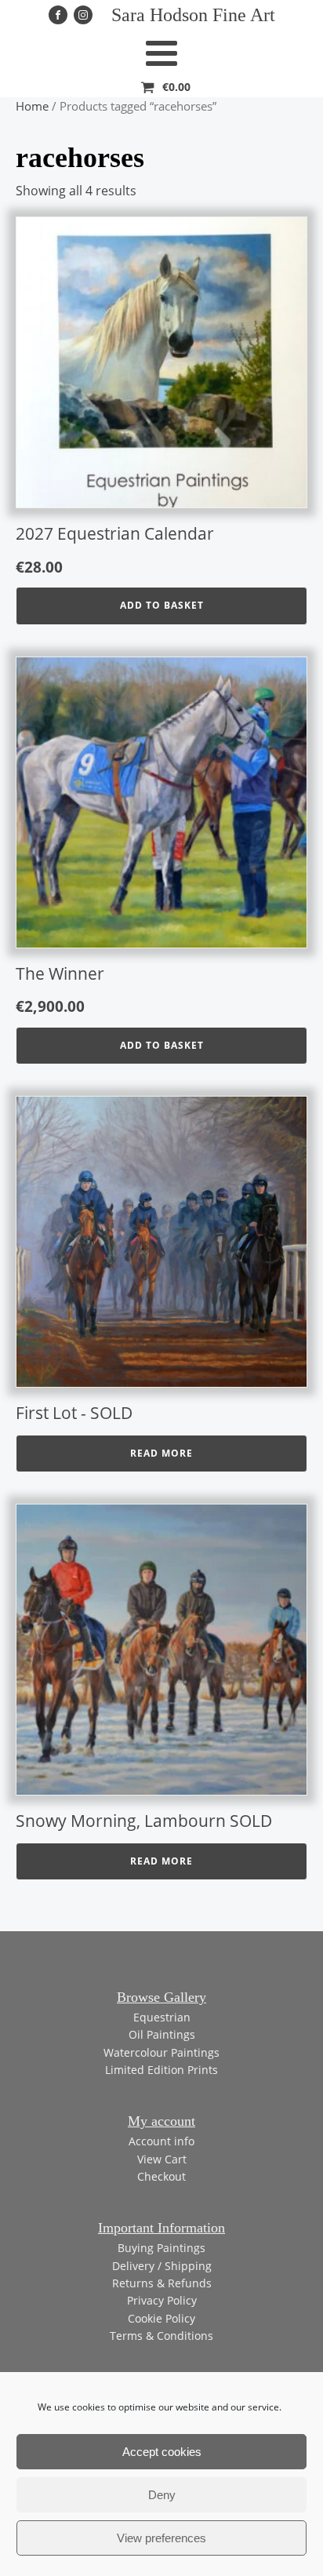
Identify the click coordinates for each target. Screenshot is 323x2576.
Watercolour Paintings (161, 2052)
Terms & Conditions (161, 2336)
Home (32, 106)
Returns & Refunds (162, 2283)
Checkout (161, 2176)
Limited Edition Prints (161, 2070)
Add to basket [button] (162, 605)
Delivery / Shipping (162, 2266)
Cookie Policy (161, 2318)
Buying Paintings (161, 2248)
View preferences (161, 2538)
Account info (161, 2141)
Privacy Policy (162, 2300)
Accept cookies (162, 2452)
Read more (161, 1453)
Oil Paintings (162, 2034)
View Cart (162, 2159)
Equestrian (162, 2017)
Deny (162, 2495)
